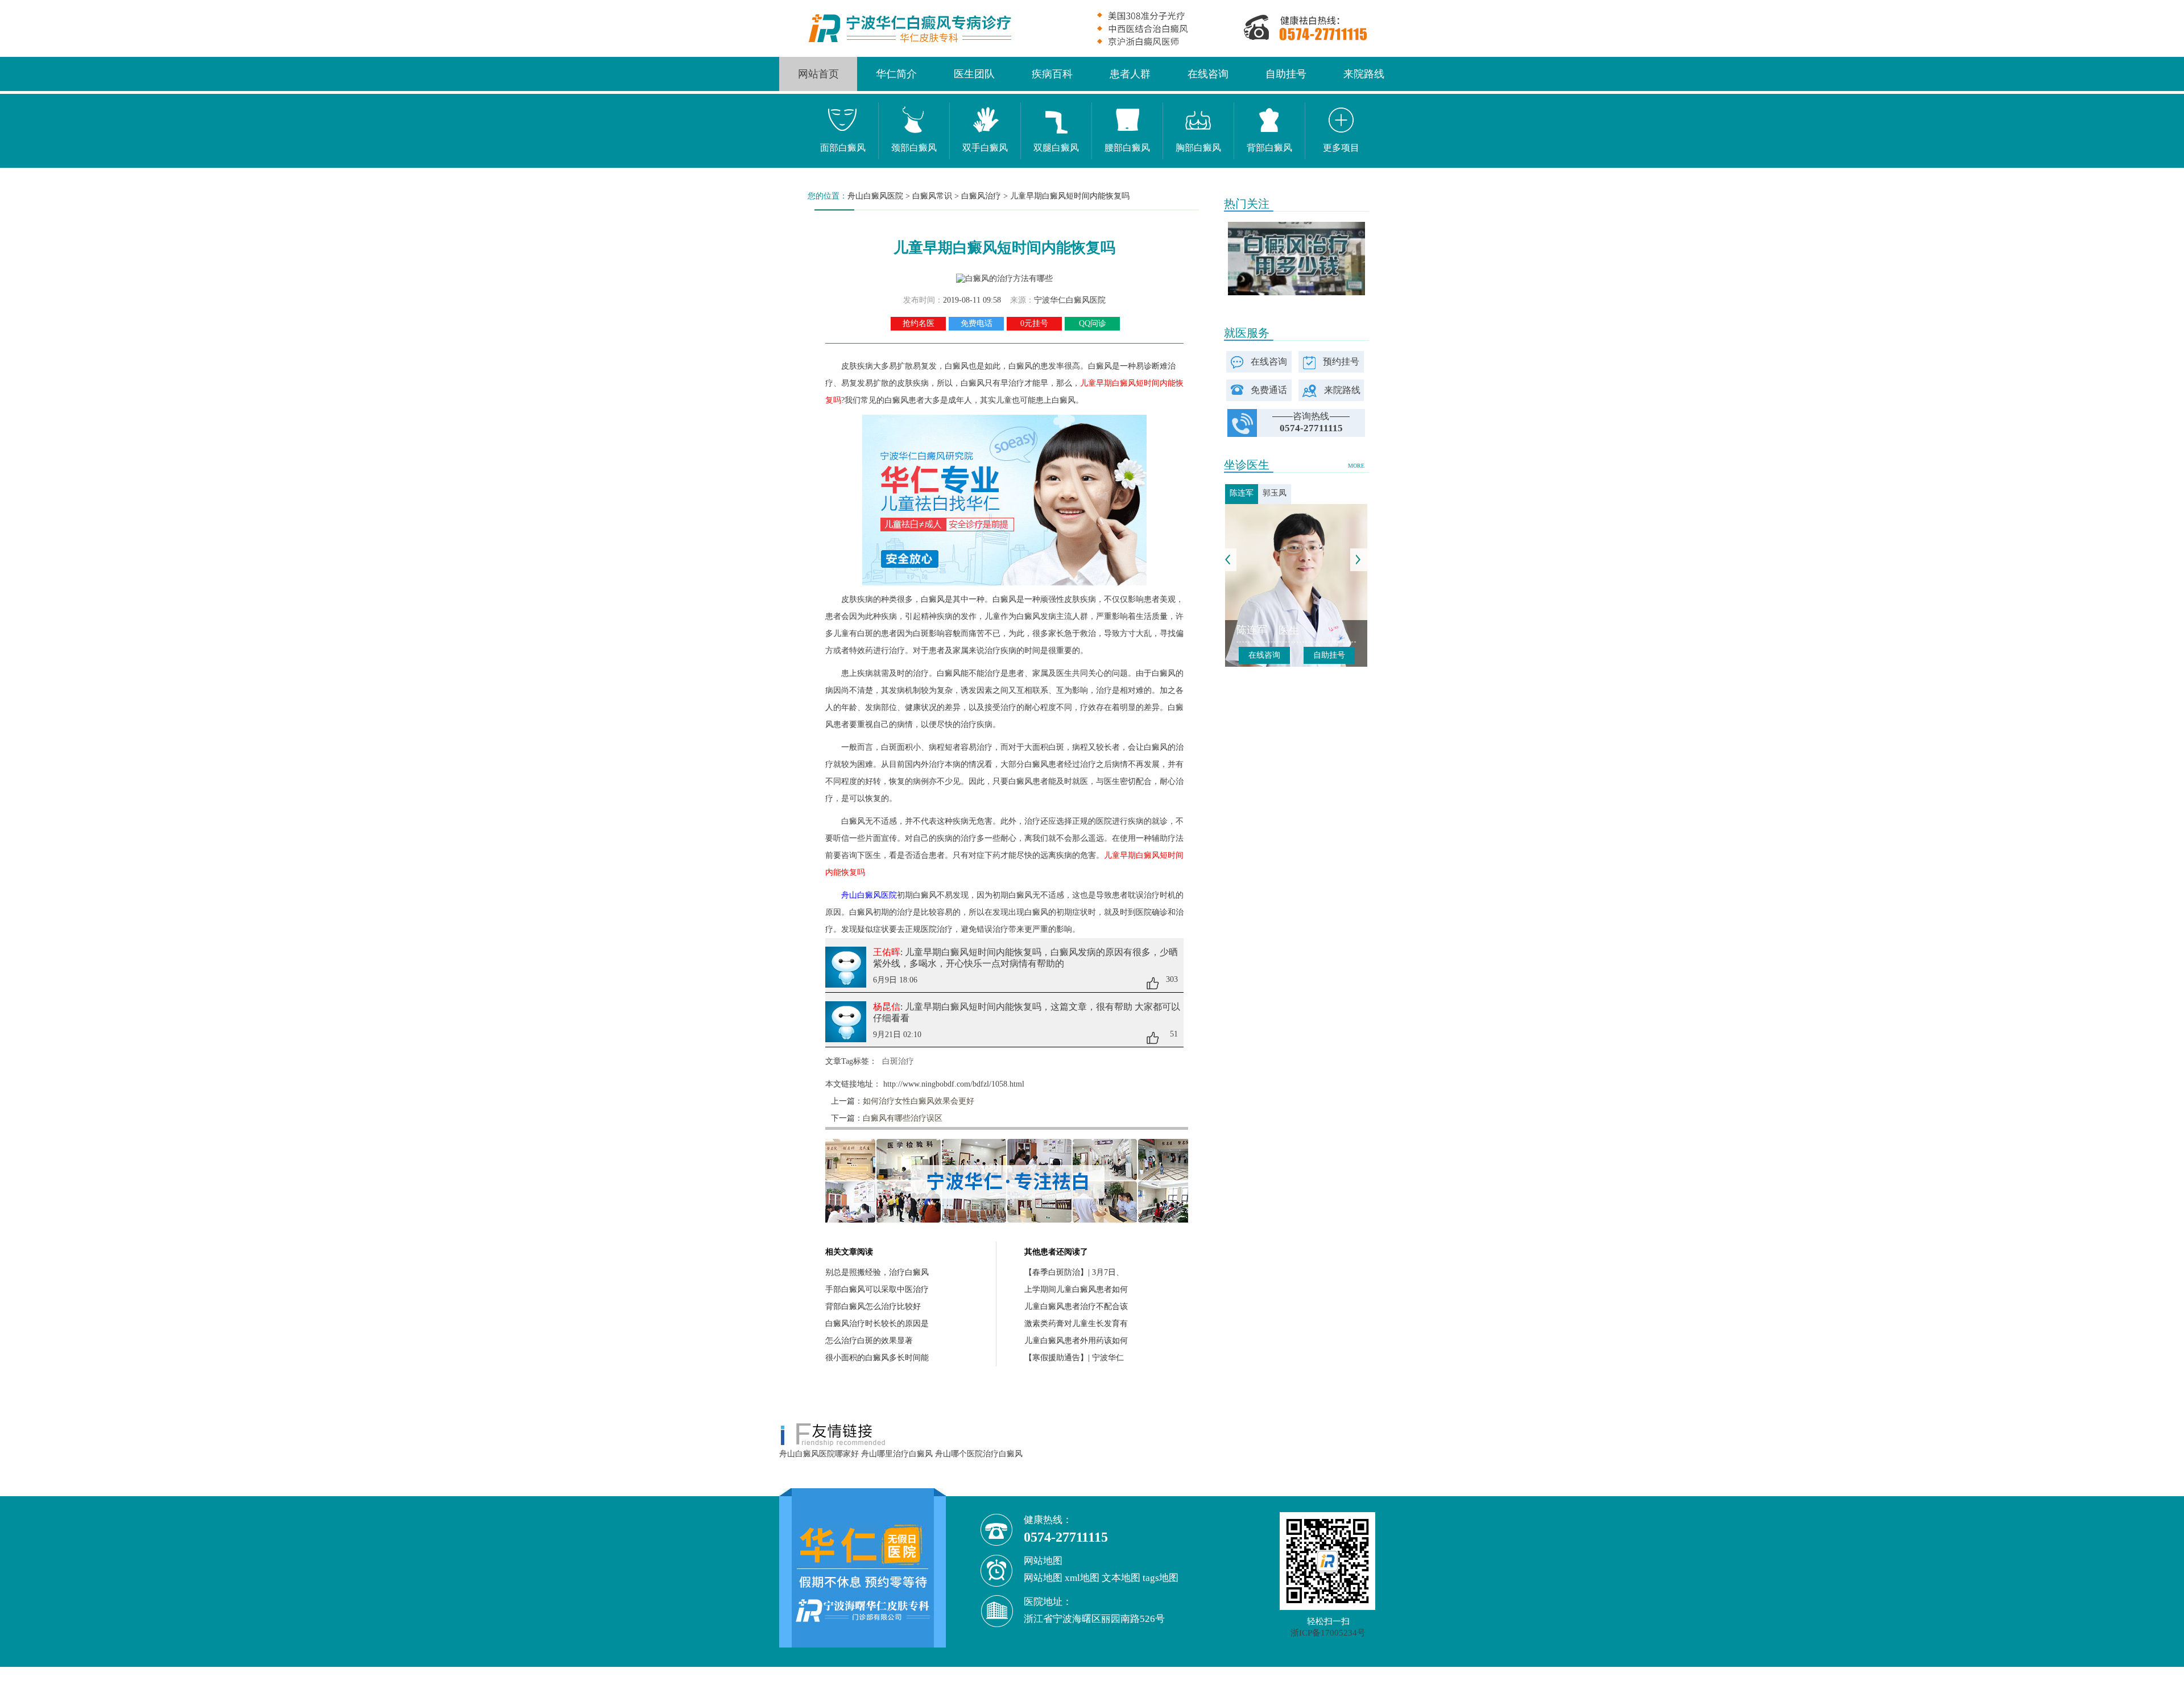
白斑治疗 (898, 1061)
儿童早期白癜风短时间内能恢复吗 (1070, 196)
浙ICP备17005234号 (1328, 1633)
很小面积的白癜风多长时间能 (877, 1358)
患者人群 (1130, 74)
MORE (1356, 466)
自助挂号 (1286, 74)
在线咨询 (1208, 74)
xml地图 (1082, 1578)
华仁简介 (896, 74)
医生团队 (974, 74)
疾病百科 (1052, 74)
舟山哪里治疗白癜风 (897, 1454)
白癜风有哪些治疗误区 (903, 1118)
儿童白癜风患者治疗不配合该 (1076, 1306)
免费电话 (977, 323)
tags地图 (1161, 1578)
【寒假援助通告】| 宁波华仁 (1074, 1358)
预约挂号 (1341, 362)
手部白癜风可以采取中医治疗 (877, 1289)
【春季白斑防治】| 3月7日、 (1074, 1272)
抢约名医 (919, 323)
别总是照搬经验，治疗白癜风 (877, 1272)
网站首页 (818, 74)
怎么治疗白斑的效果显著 (869, 1341)
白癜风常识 (932, 196)
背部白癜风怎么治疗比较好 (873, 1306)
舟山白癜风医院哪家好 (819, 1454)
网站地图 (1043, 1578)
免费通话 (1269, 390)
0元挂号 (1034, 323)
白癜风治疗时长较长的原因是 (877, 1324)
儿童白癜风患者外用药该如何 (1076, 1341)
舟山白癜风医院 (875, 196)
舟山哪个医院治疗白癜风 (979, 1454)
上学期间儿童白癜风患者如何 (1076, 1289)
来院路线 (1364, 74)
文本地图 (1121, 1578)
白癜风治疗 (981, 196)
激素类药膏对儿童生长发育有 (1076, 1324)
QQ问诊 (1093, 323)
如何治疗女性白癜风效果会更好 (919, 1101)
